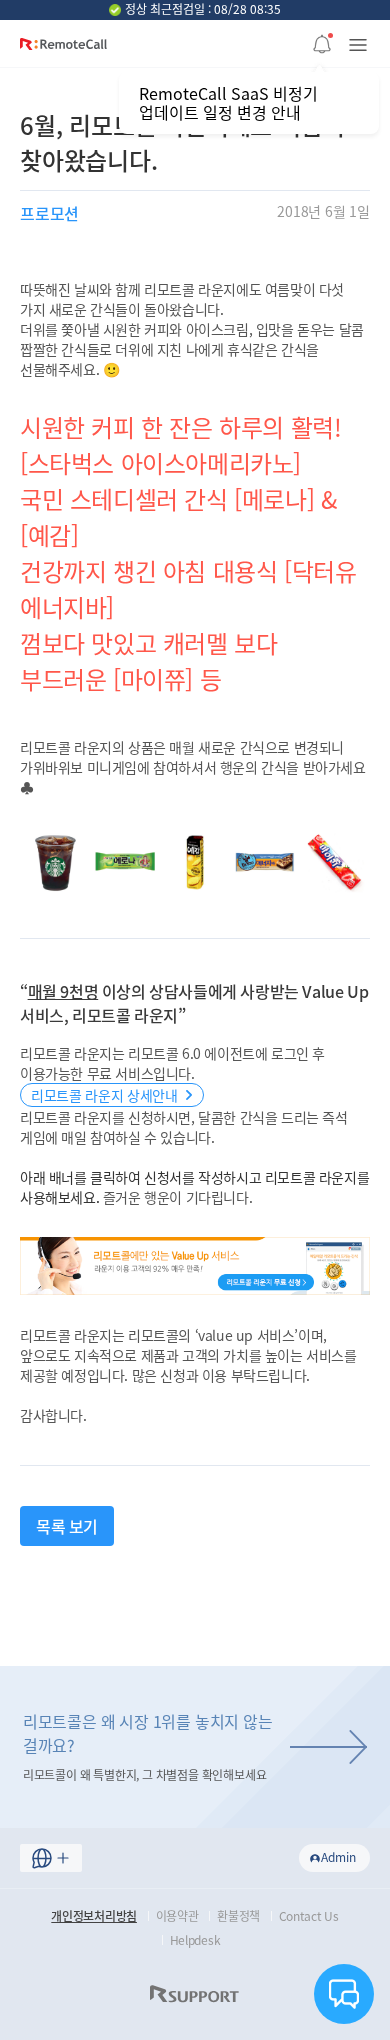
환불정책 (238, 1916)
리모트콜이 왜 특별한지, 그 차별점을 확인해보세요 (148, 1746)
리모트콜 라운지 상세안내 (104, 1095)
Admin (338, 1857)
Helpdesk (195, 1940)
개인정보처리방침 (94, 1916)
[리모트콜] (63, 51)
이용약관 (177, 1916)
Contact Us (309, 1916)
